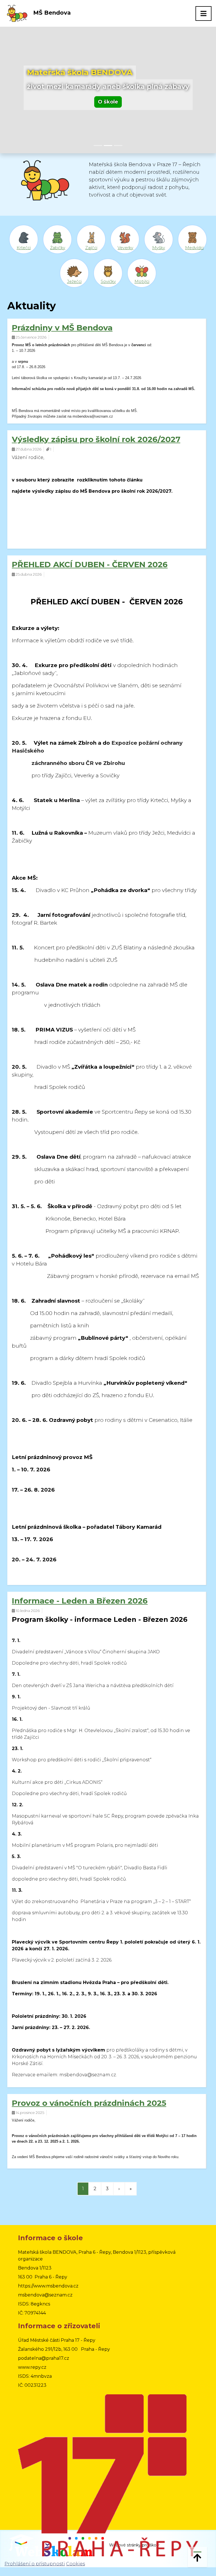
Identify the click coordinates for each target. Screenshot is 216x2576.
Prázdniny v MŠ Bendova (62, 328)
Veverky (125, 248)
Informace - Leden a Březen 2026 (80, 1601)
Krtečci (24, 248)
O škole (108, 102)
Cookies (76, 2564)
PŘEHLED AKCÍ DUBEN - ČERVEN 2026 (90, 564)
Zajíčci (91, 248)
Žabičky (58, 248)
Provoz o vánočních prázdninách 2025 (89, 2103)
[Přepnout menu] (203, 13)
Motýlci (142, 282)
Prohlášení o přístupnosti (35, 2564)
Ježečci (74, 282)
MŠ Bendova (51, 13)
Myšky (159, 248)
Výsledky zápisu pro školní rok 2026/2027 (96, 439)
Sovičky (108, 282)
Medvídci (194, 248)
